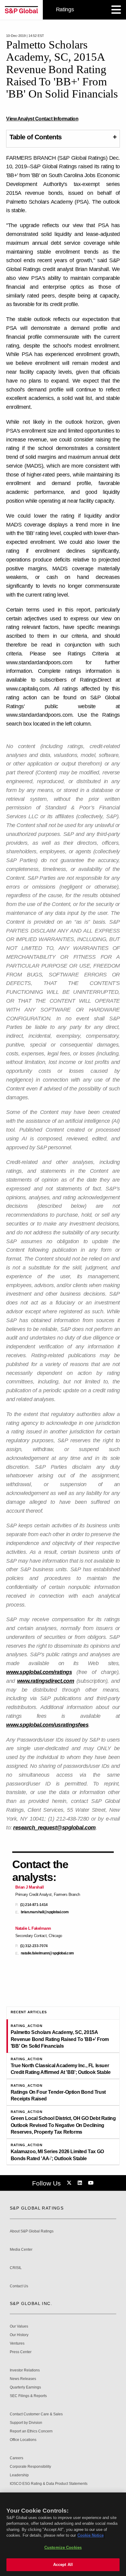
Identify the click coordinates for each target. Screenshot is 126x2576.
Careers (17, 2458)
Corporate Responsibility (30, 2467)
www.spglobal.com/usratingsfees (47, 1725)
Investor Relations (25, 2370)
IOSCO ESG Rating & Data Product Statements (49, 2484)
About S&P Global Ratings (32, 2231)
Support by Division (26, 2423)
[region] (63, 2534)
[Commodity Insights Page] (70, 2183)
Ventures (17, 2344)
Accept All (63, 2565)
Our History (19, 2335)
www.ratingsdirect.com (46, 1681)
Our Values (19, 2326)
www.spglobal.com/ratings (39, 1672)
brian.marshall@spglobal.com (45, 1912)
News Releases (23, 2379)
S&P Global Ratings (37, 2208)
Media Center (21, 2250)
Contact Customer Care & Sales (36, 2414)
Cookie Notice (91, 2535)
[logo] (21, 10)
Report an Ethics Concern (31, 2431)
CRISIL (16, 2268)
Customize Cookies (63, 2547)
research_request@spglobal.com (54, 1828)
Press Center (21, 2352)
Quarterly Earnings (25, 2387)
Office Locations (23, 2440)
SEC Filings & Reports (28, 2396)
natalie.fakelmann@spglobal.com (47, 1953)
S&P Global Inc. (31, 2303)
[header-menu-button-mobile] (116, 10)
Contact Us (19, 2286)
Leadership (19, 2475)
